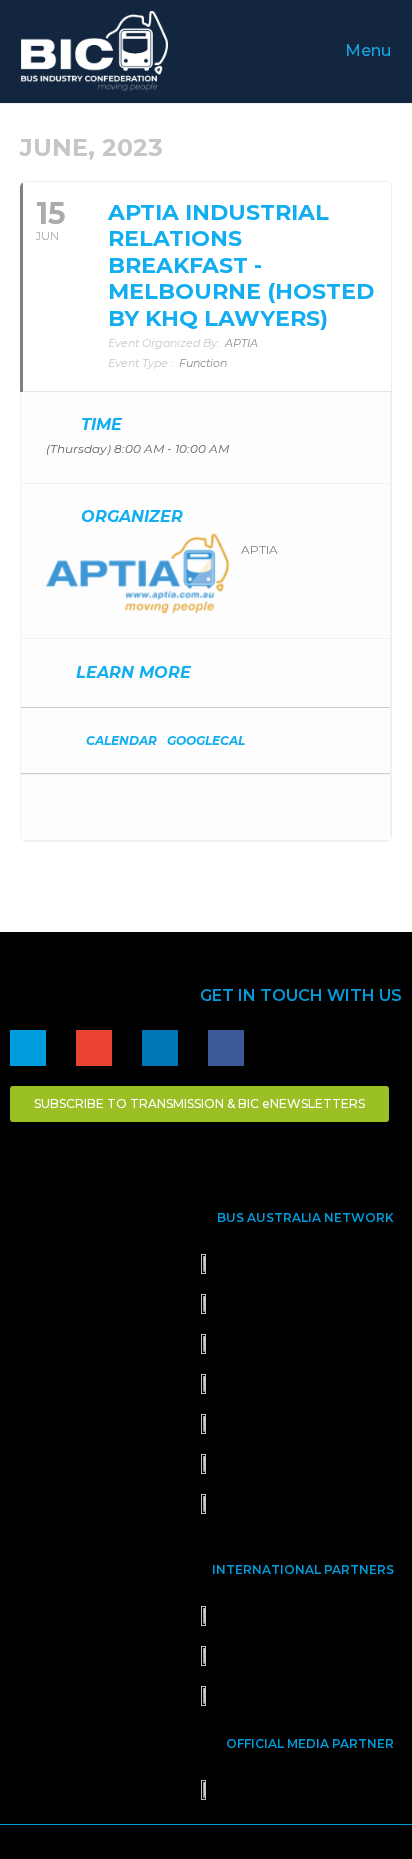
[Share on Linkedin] (98, 807)
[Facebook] (226, 1048)
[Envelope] (94, 1048)
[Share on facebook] (58, 807)
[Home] (28, 1048)
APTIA (259, 549)
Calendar (121, 740)
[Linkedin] (160, 1048)
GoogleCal (206, 740)
